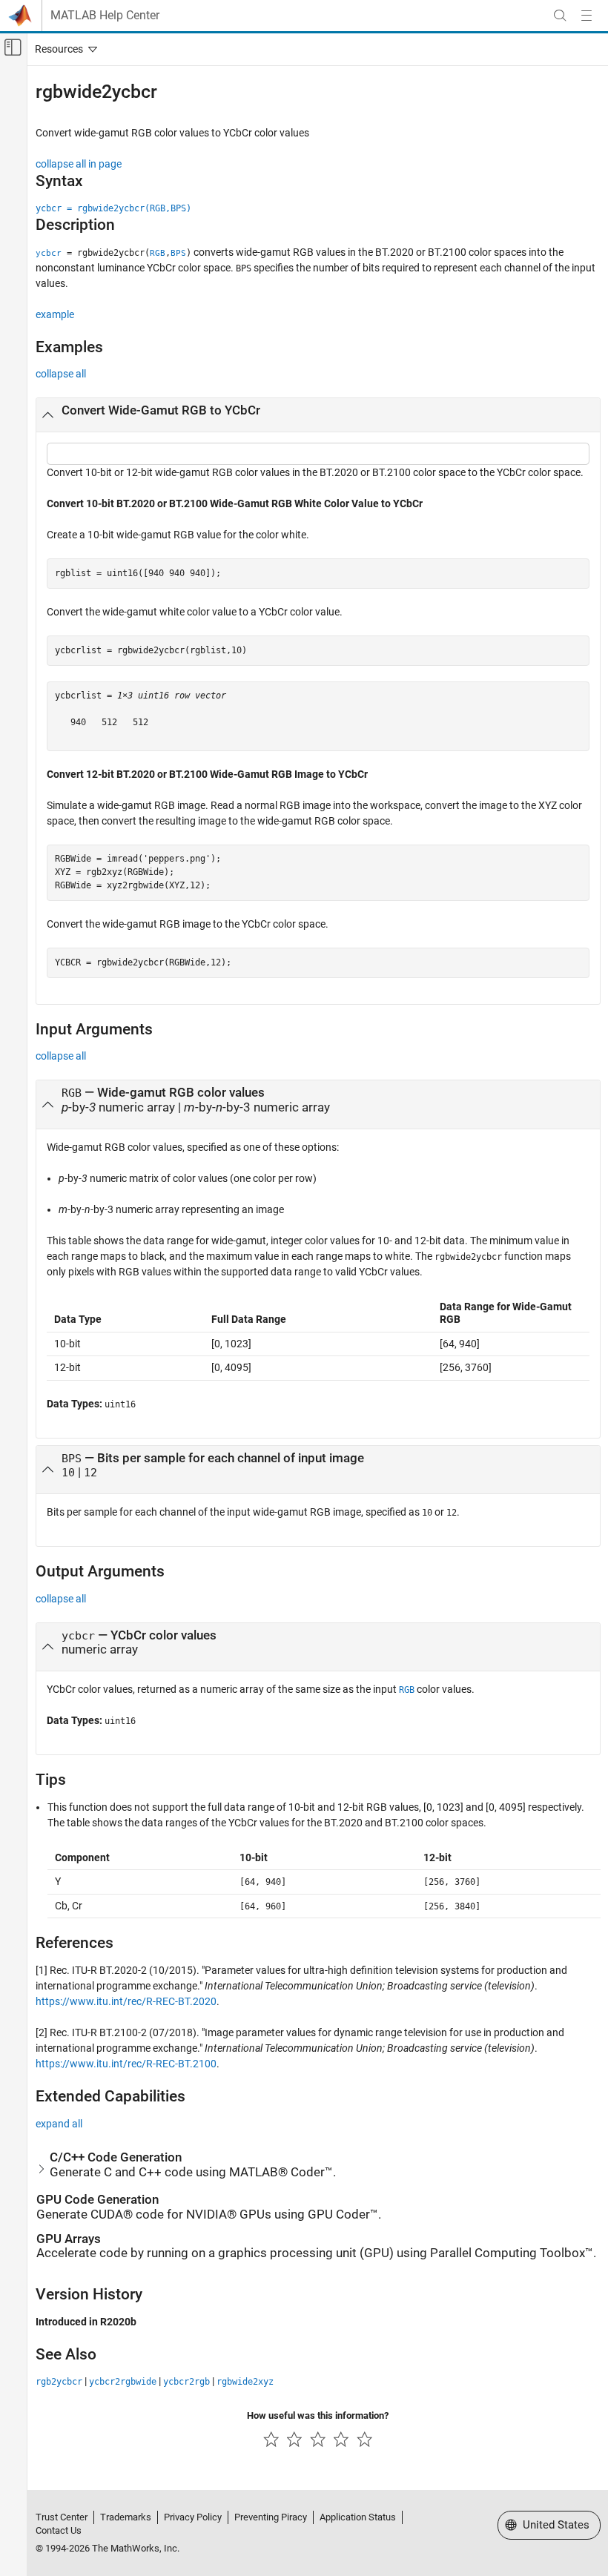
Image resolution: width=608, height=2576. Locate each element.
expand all (59, 2124)
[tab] (318, 415)
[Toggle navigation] (63, 49)
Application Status (358, 2517)
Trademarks (126, 2517)
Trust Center (62, 2517)
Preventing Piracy (271, 2517)
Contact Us (59, 2530)
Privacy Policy (193, 2517)
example (55, 314)
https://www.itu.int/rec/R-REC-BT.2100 (126, 2064)
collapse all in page (79, 164)
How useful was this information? (318, 2415)
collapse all (61, 374)
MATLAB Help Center (105, 16)
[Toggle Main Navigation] (586, 16)
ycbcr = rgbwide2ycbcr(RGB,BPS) (113, 208)
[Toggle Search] (560, 16)
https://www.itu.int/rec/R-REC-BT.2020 (126, 2001)
